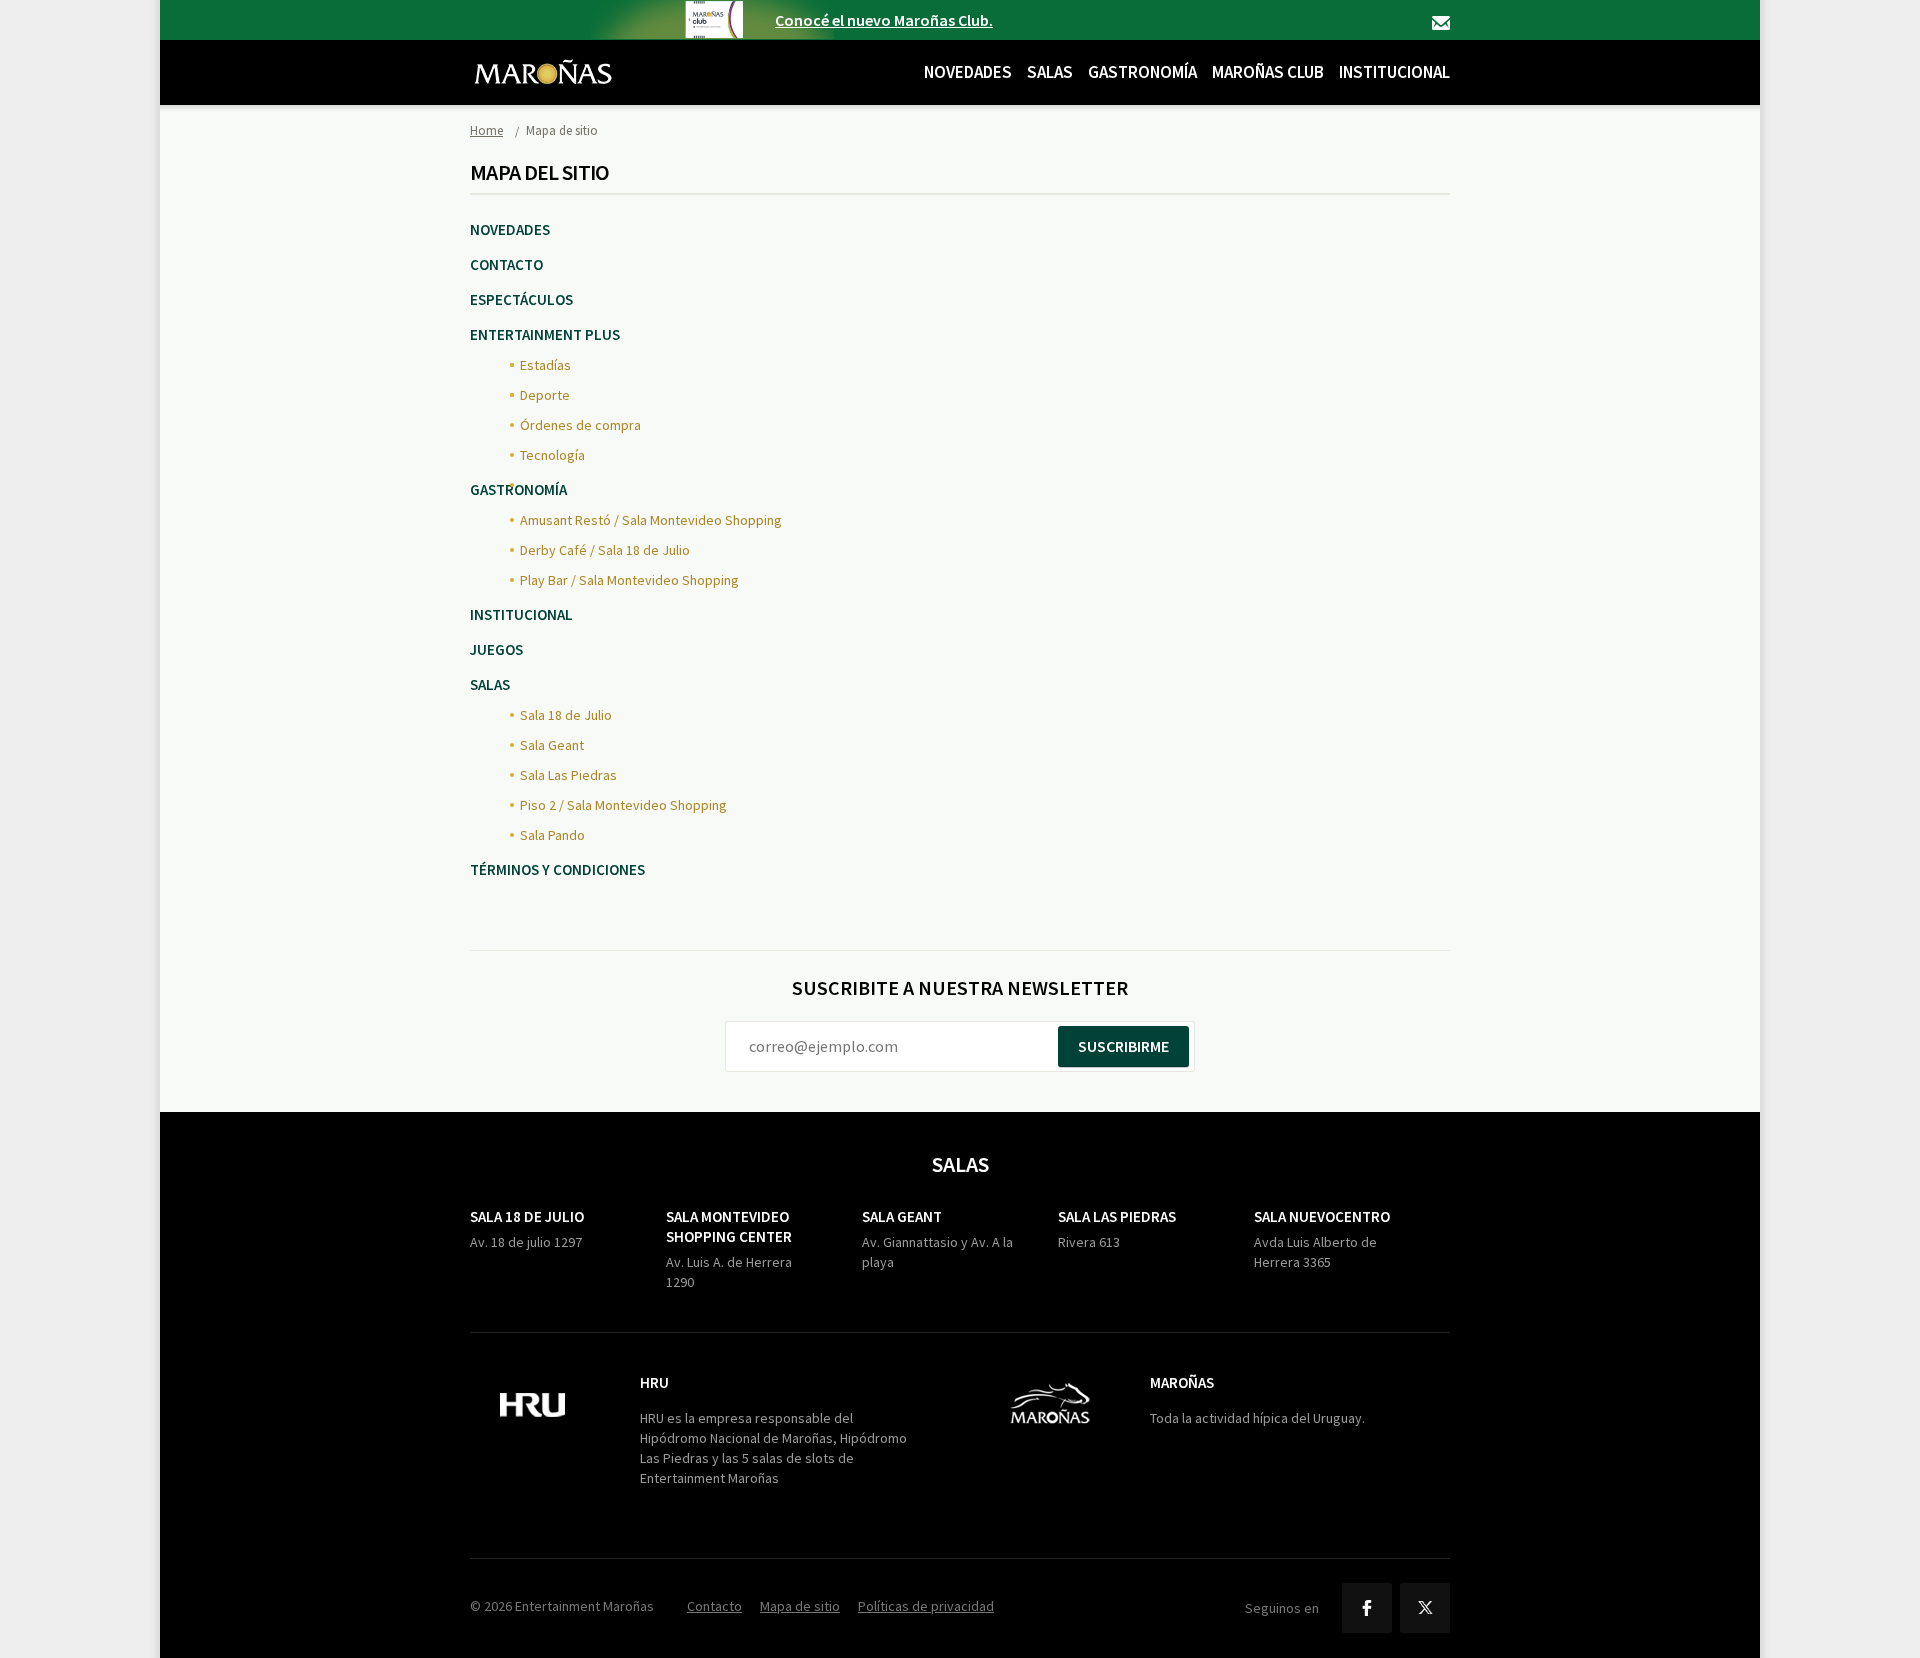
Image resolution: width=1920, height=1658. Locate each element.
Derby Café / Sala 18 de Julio (605, 550)
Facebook (1367, 1608)
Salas (1050, 72)
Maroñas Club (1268, 72)
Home (486, 130)
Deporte (545, 395)
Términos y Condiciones (557, 869)
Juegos (496, 649)
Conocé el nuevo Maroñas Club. (884, 20)
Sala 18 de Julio (566, 715)
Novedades (968, 72)
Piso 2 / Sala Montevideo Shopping (623, 805)
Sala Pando (552, 835)
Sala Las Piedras (568, 775)
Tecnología (552, 455)
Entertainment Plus (545, 334)
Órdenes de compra (580, 425)
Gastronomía (1142, 72)
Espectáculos (521, 299)
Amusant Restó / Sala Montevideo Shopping (651, 520)
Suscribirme (1123, 1046)
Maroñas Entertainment (543, 57)
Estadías (545, 365)
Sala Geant (552, 745)
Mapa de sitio (800, 1606)
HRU (654, 1382)
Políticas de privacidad (926, 1606)
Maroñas (1182, 1382)
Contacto (1441, 23)
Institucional (1394, 72)
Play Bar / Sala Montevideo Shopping (629, 580)
